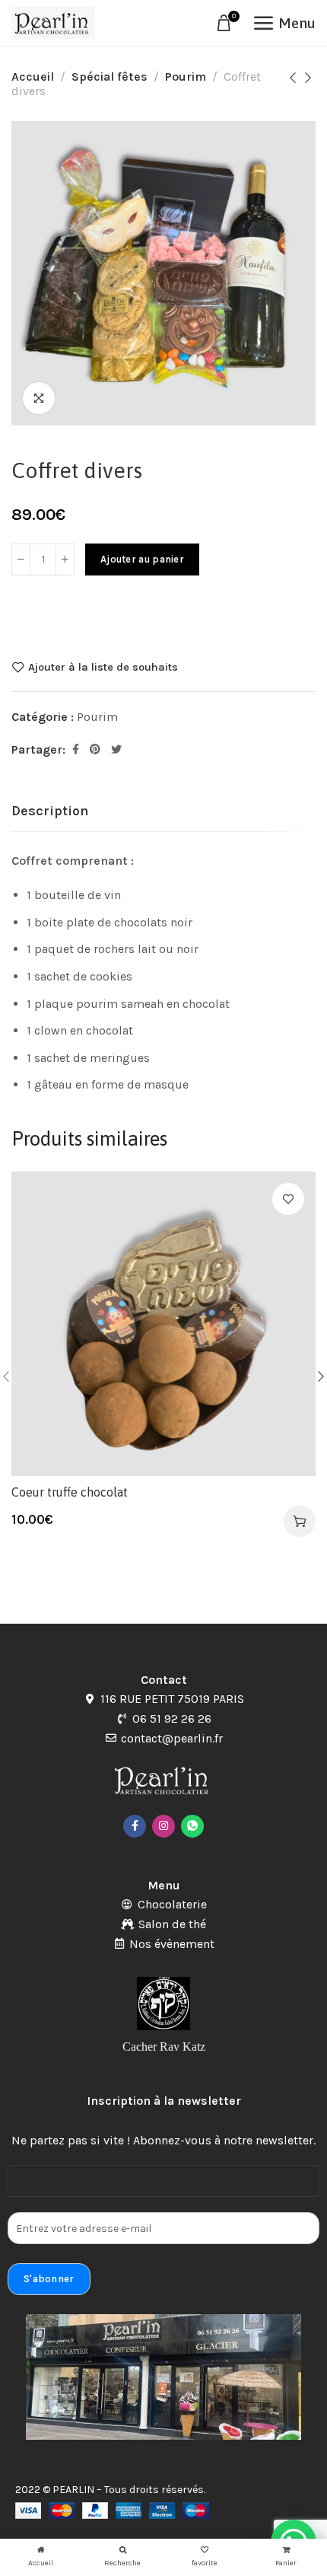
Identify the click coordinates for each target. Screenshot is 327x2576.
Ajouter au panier (142, 559)
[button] (300, 1521)
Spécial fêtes (110, 77)
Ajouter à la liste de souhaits (103, 667)
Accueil (33, 77)
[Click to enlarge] (39, 398)
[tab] (50, 811)
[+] (65, 560)
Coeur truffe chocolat (70, 1492)
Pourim (186, 77)
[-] (21, 560)
